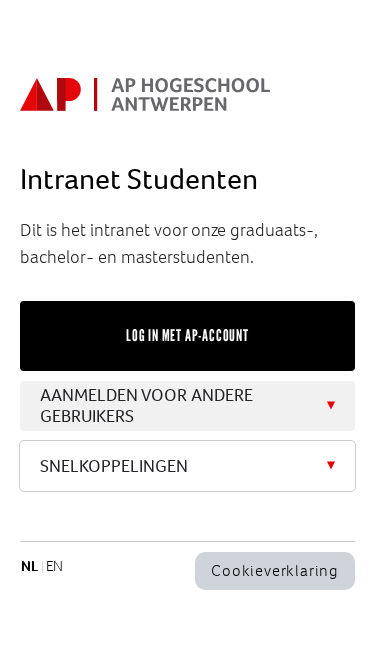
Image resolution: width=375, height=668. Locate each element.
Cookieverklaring (275, 570)
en (54, 566)
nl (29, 566)
